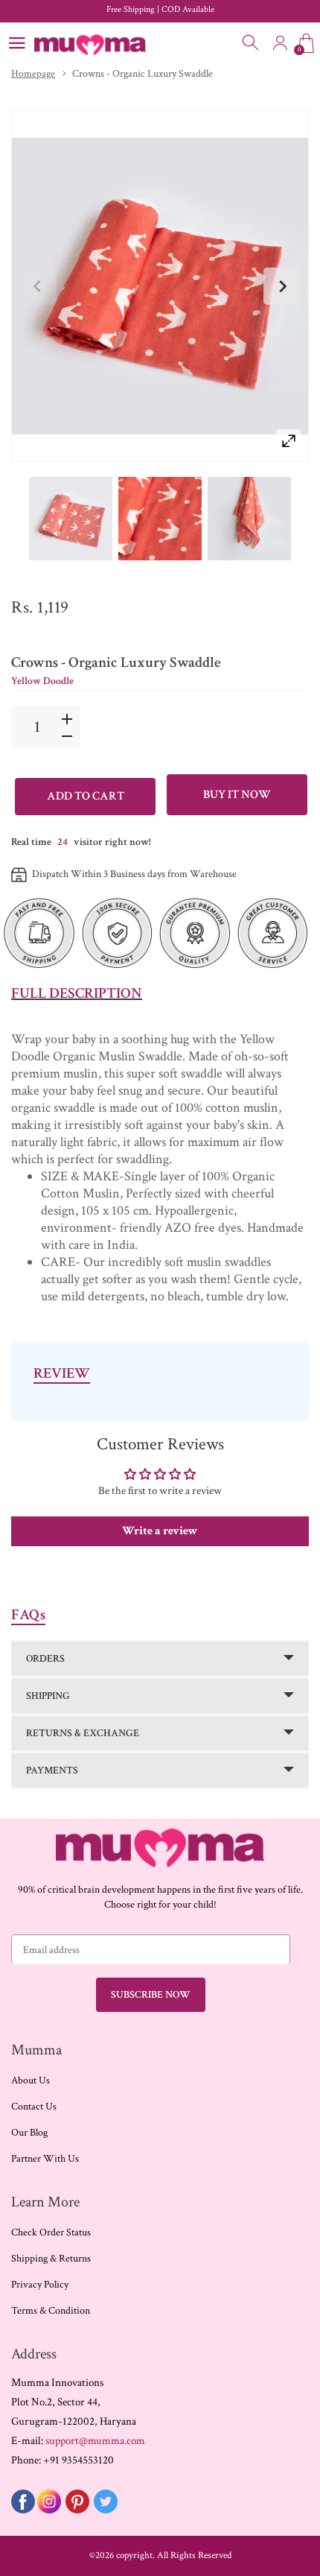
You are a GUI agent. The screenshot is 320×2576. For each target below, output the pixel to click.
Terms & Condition (51, 2311)
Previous (38, 286)
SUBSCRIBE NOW (151, 1995)
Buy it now (237, 795)
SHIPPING (48, 1696)
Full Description (77, 993)
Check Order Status (51, 2232)
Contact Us (34, 2107)
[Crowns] (71, 519)
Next (282, 286)
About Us (31, 2080)
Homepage (33, 74)
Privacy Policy (40, 2285)
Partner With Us (45, 2159)
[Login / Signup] (280, 43)
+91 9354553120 (79, 2460)
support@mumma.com (95, 2441)
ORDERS (45, 1659)
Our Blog (29, 2133)
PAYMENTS (52, 1770)
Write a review (160, 1531)
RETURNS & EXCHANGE (83, 1733)
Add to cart (86, 796)
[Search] (252, 43)
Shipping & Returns (51, 2259)
